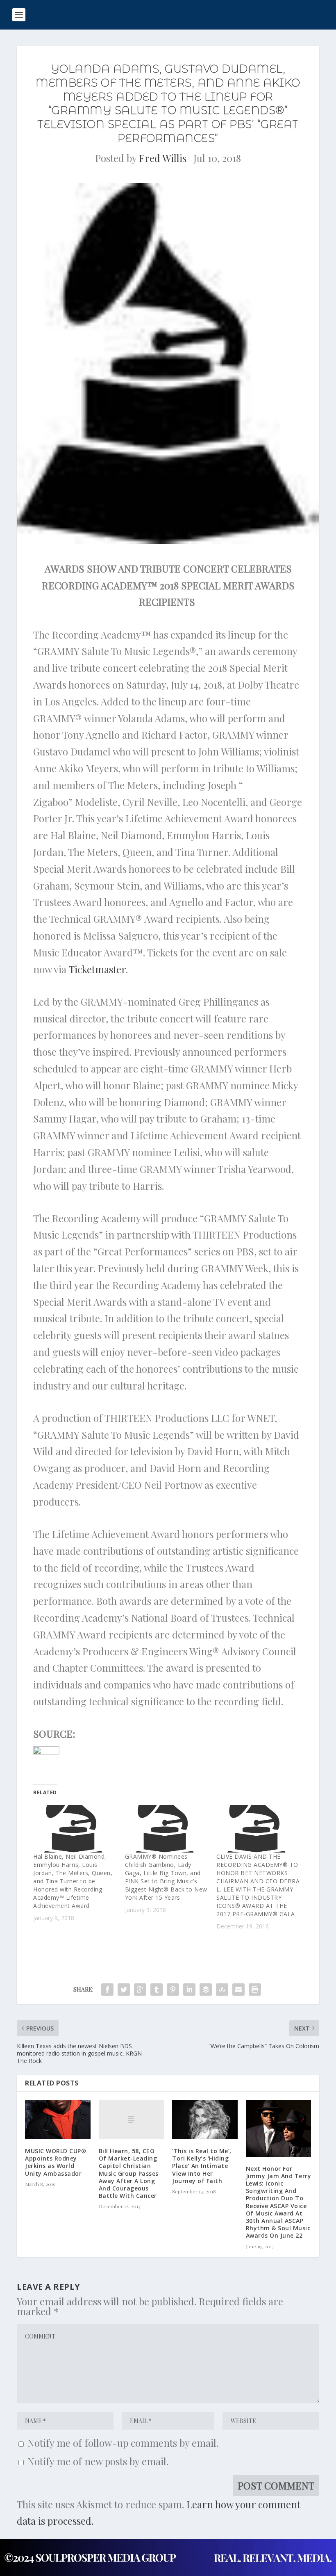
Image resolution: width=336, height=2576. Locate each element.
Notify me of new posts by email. (98, 2461)
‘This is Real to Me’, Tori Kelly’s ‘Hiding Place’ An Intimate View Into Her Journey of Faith (202, 2166)
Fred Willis (163, 158)
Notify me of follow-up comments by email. (123, 2443)
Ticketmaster (97, 969)
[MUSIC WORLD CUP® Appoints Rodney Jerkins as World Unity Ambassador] (58, 2120)
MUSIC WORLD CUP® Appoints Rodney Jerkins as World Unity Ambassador (56, 2162)
